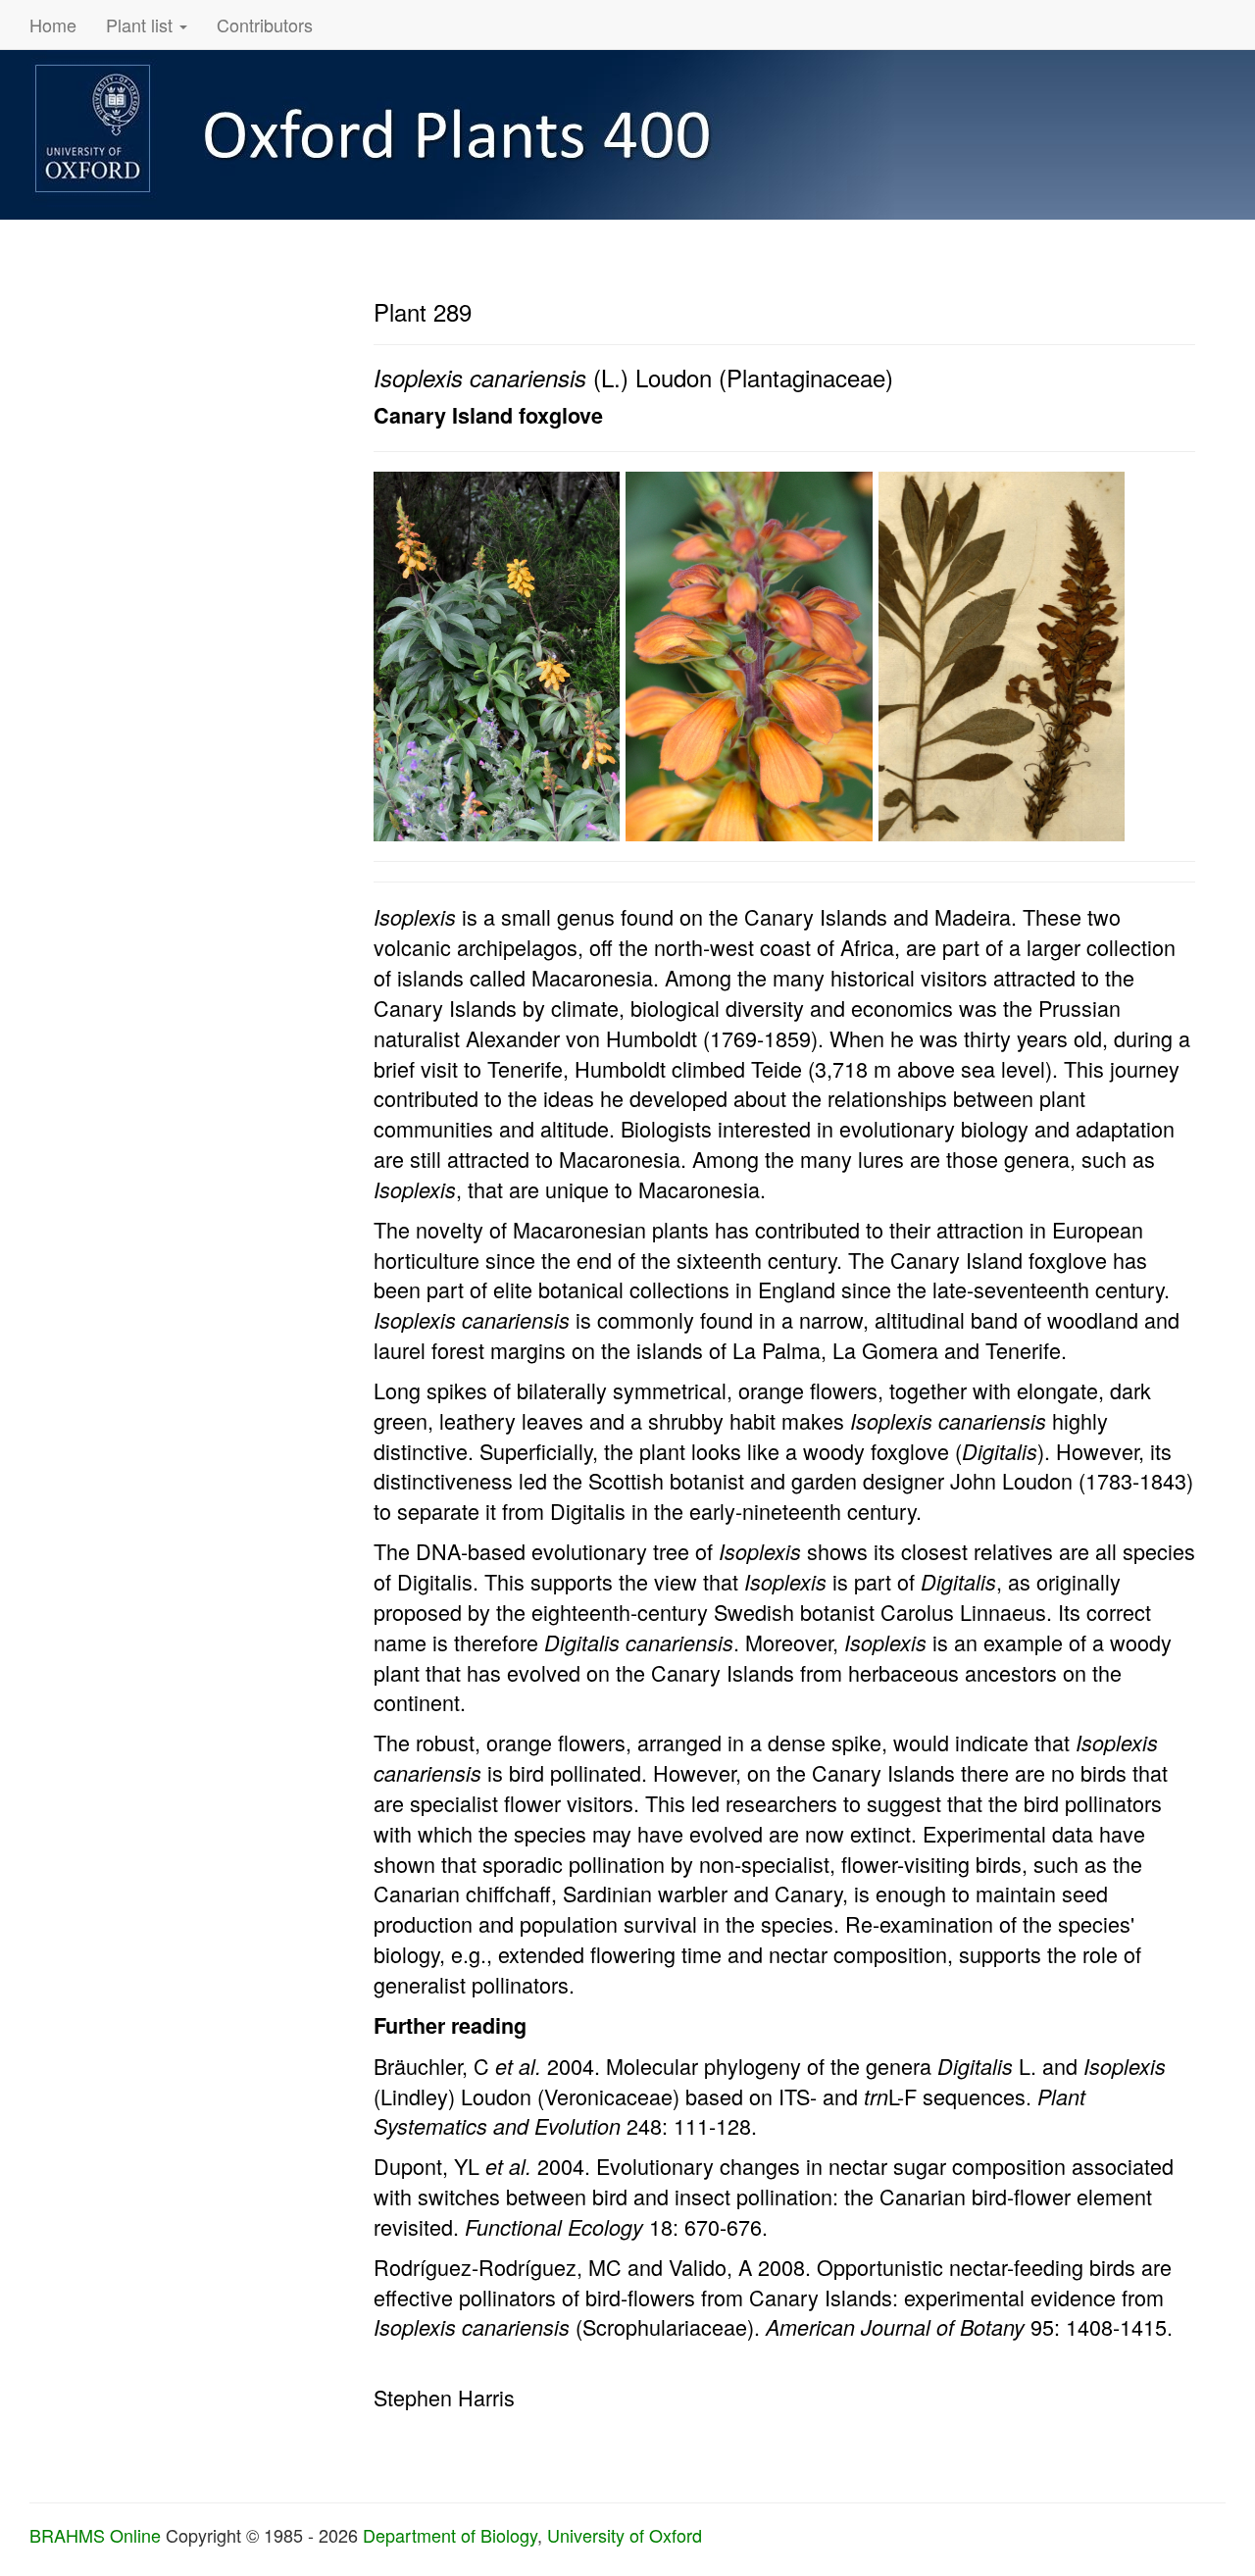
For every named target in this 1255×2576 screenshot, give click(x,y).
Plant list (142, 25)
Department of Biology (450, 2535)
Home (53, 25)
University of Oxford (625, 2535)
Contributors (265, 25)
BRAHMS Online (95, 2535)
